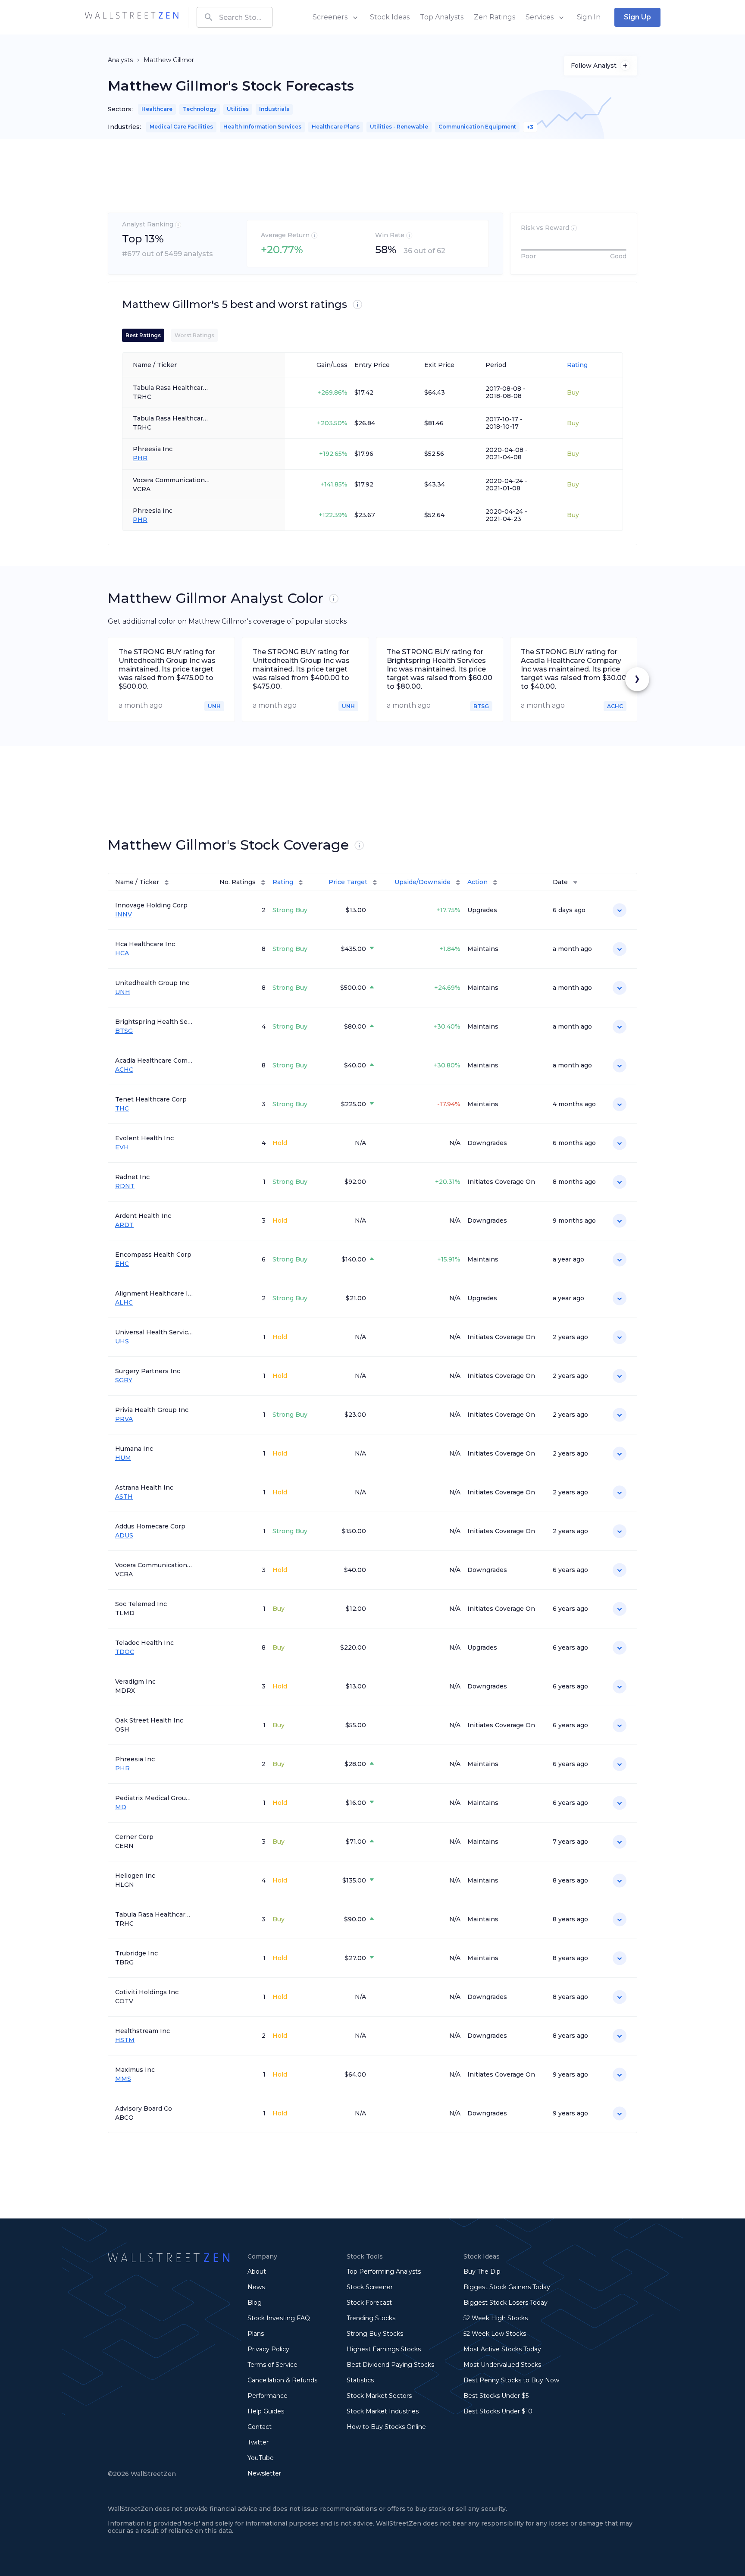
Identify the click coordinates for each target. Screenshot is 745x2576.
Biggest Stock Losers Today (506, 2303)
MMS (123, 2079)
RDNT (125, 1186)
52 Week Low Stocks (495, 2334)
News (256, 2287)
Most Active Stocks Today (502, 2349)
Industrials (274, 109)
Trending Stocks (371, 2318)
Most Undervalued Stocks (502, 2365)
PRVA (124, 1419)
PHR (140, 458)
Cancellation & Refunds (282, 2380)
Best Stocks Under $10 (498, 2411)
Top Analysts (442, 17)
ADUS (124, 1536)
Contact (260, 2427)
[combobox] (235, 17)
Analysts (120, 60)
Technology (200, 109)
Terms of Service (272, 2365)
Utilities (238, 109)
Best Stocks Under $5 (496, 2396)
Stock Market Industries (383, 2411)
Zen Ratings (495, 17)
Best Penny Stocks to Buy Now (511, 2380)
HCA (122, 953)
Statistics (360, 2380)
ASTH (124, 1497)
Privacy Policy (268, 2349)
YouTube (261, 2458)
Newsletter (264, 2473)
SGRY (124, 1380)
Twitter (258, 2442)
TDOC (125, 1652)
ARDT (124, 1225)
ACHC (124, 1070)
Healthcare (157, 109)
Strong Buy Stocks (375, 2334)
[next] (637, 679)
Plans (256, 2334)
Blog (255, 2303)
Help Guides (266, 2411)
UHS (122, 1341)
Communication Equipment (477, 127)
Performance (268, 2396)
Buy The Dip (482, 2272)
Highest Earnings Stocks (384, 2349)
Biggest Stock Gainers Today (507, 2287)
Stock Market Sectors (379, 2396)
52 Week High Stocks (496, 2318)
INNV (124, 915)
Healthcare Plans (336, 127)
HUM (123, 1458)
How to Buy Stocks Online (386, 2427)
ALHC (124, 1303)
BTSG (124, 1031)
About (257, 2272)
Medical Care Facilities (181, 127)
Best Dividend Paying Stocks (390, 2365)
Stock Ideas (390, 17)
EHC (122, 1264)
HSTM (125, 2040)
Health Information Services (262, 127)
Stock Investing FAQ (279, 2318)
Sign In (589, 17)
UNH (123, 992)
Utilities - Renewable (399, 127)
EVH (122, 1147)
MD (121, 1807)
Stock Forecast (369, 2303)
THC (122, 1109)
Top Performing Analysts (384, 2272)
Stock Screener (370, 2287)
